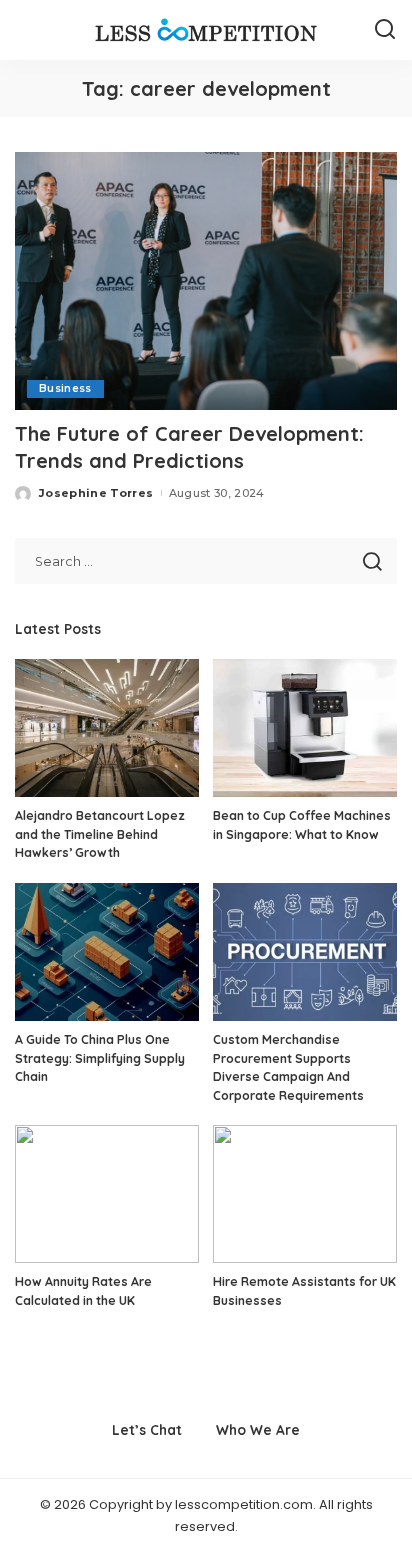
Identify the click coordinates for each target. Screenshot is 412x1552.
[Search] (385, 30)
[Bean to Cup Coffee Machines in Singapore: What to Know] (305, 728)
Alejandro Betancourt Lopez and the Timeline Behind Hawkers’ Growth (100, 834)
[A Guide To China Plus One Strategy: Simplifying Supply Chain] (107, 952)
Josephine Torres (96, 493)
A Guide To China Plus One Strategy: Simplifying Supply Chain (100, 1058)
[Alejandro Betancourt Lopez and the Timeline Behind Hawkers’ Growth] (107, 728)
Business (65, 388)
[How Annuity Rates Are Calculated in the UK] (107, 1194)
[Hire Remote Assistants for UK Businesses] (305, 1194)
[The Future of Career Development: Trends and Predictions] (206, 281)
